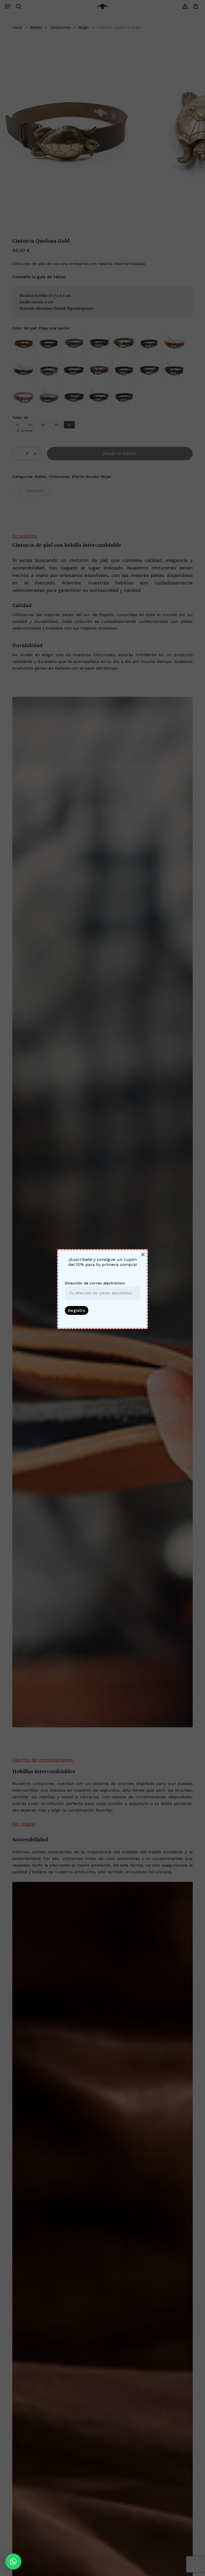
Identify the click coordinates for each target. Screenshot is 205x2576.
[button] (13, 2562)
